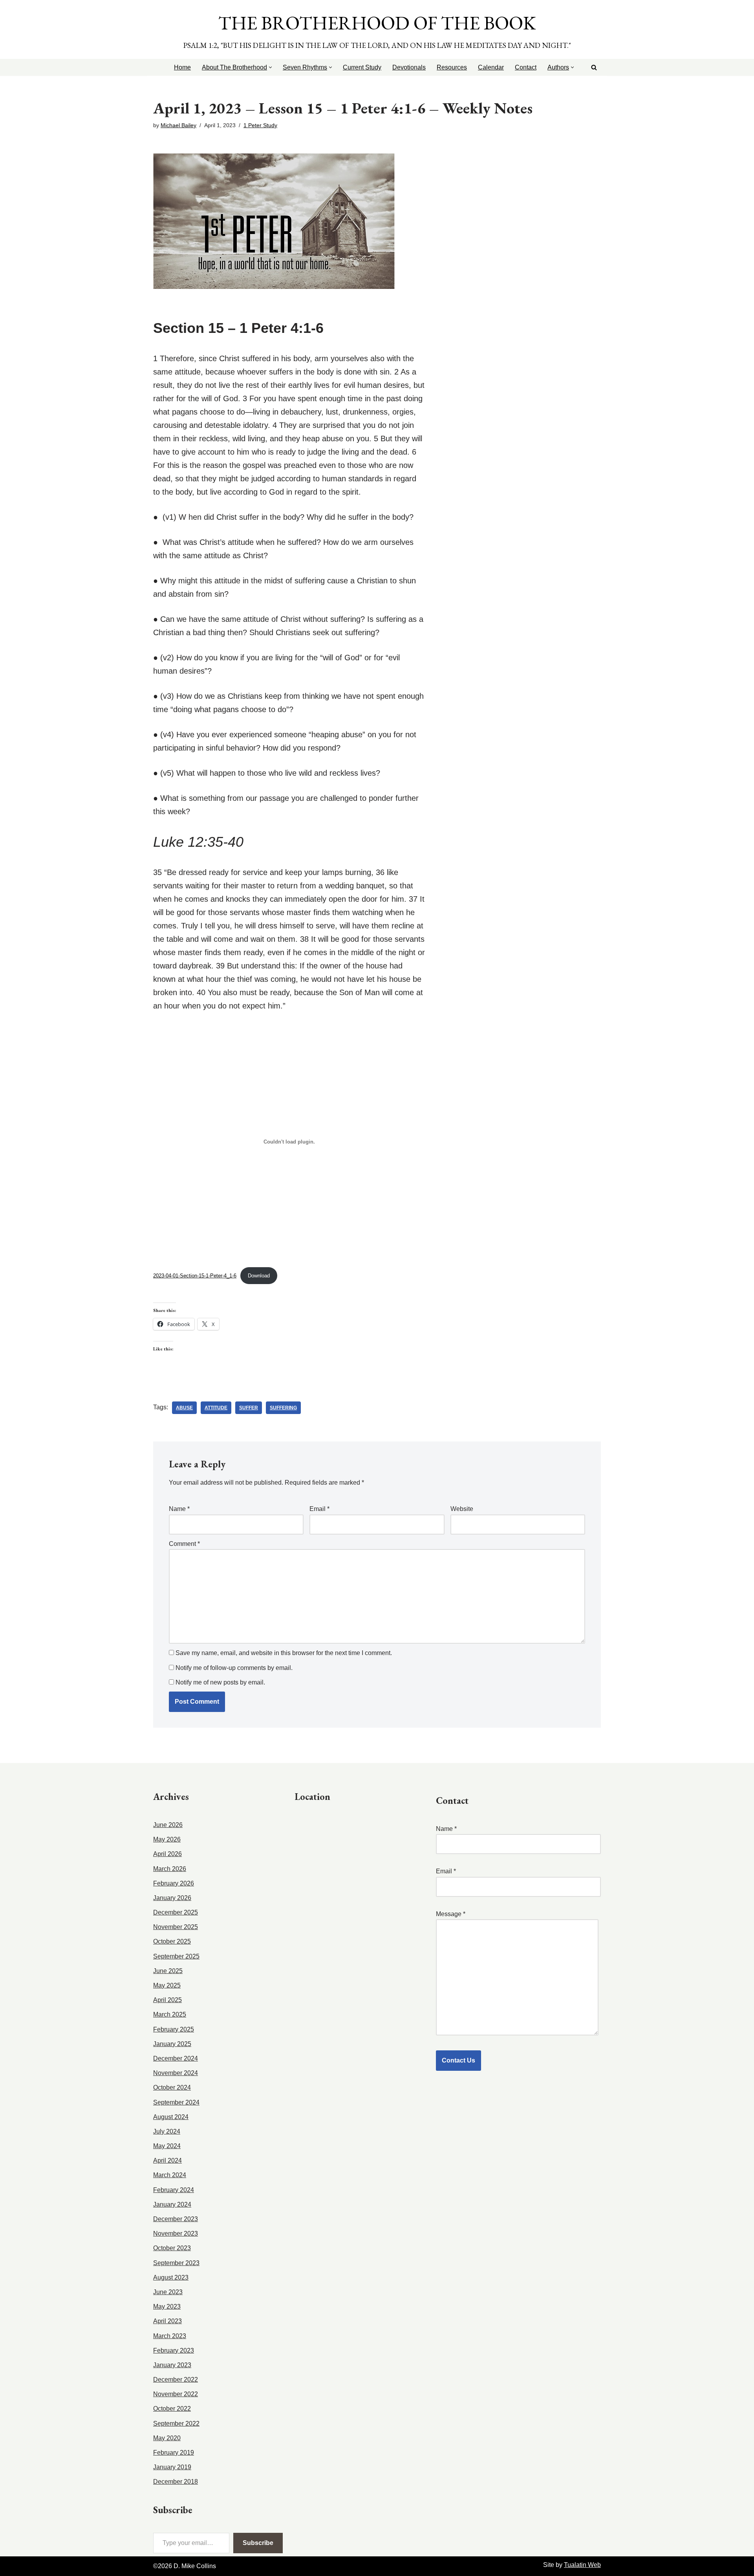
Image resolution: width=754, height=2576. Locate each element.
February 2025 (174, 2029)
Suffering (283, 1408)
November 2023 (176, 2233)
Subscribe (258, 2543)
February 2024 (174, 2190)
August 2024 (171, 2117)
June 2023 (168, 2292)
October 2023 (172, 2248)
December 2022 (176, 2380)
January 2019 (172, 2467)
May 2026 (167, 1839)
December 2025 (176, 1912)
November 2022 (176, 2394)
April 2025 (167, 2000)
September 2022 (176, 2423)
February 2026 (174, 1883)
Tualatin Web (582, 2565)
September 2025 (176, 1956)
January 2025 (172, 2044)
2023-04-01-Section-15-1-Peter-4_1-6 (195, 1276)
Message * (451, 1914)
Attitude (216, 1408)
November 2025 (176, 1927)
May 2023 (167, 2307)
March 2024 (170, 2175)
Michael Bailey (178, 125)
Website (462, 1509)
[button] (270, 67)
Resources (452, 67)
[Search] (594, 67)
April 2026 (167, 1854)
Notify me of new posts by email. (220, 1682)
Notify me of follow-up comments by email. (234, 1668)
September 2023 (176, 2263)
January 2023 (172, 2365)
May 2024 (167, 2146)
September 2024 (176, 2102)
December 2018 (176, 2482)
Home (182, 67)
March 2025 (170, 2014)
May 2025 (167, 1985)
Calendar (491, 67)
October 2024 (172, 2087)
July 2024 (167, 2131)
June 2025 (168, 1971)
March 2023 (170, 2336)
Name (179, 1509)
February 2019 (174, 2453)
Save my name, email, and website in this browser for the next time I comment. (284, 1653)
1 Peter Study (260, 125)
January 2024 (172, 2204)
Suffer (249, 1408)
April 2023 (167, 2321)
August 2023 (171, 2277)
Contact (526, 67)
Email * (446, 1871)
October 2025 (172, 1941)
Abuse (184, 1408)
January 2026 (172, 1898)
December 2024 (176, 2058)
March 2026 (170, 1869)
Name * (446, 1829)
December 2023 (176, 2219)
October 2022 (172, 2409)
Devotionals (409, 67)
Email (319, 1509)
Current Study (362, 67)
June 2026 (168, 1825)
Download (259, 1276)
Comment (184, 1544)
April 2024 (167, 2160)
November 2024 (176, 2073)
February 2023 (174, 2350)
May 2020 (167, 2438)
